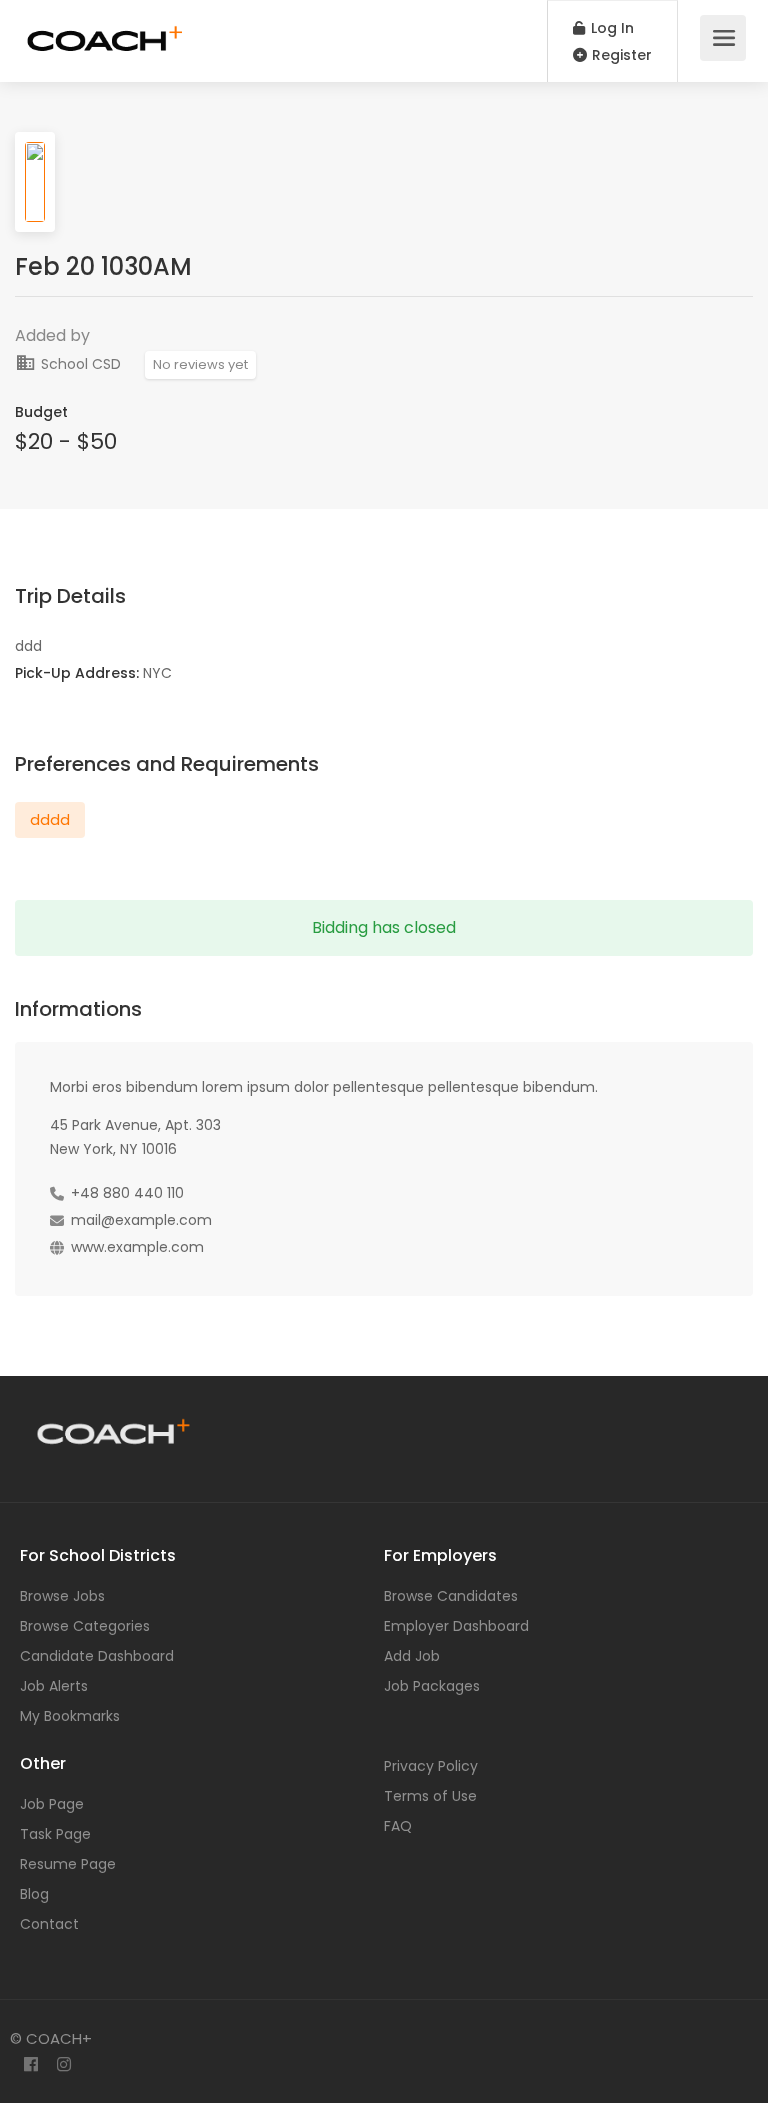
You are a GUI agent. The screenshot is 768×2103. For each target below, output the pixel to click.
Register (620, 55)
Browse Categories (85, 1626)
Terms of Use (430, 1796)
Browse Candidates (451, 1596)
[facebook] (30, 2065)
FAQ (398, 1826)
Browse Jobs (62, 1596)
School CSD (79, 364)
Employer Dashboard (456, 1626)
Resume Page (68, 1864)
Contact (49, 1924)
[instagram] (63, 2065)
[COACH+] (105, 30)
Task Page (55, 1834)
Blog (34, 1894)
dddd (50, 820)
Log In (610, 28)
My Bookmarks (70, 1716)
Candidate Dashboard (97, 1656)
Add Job (412, 1656)
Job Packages (432, 1686)
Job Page (52, 1804)
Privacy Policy (431, 1766)
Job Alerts (54, 1686)
